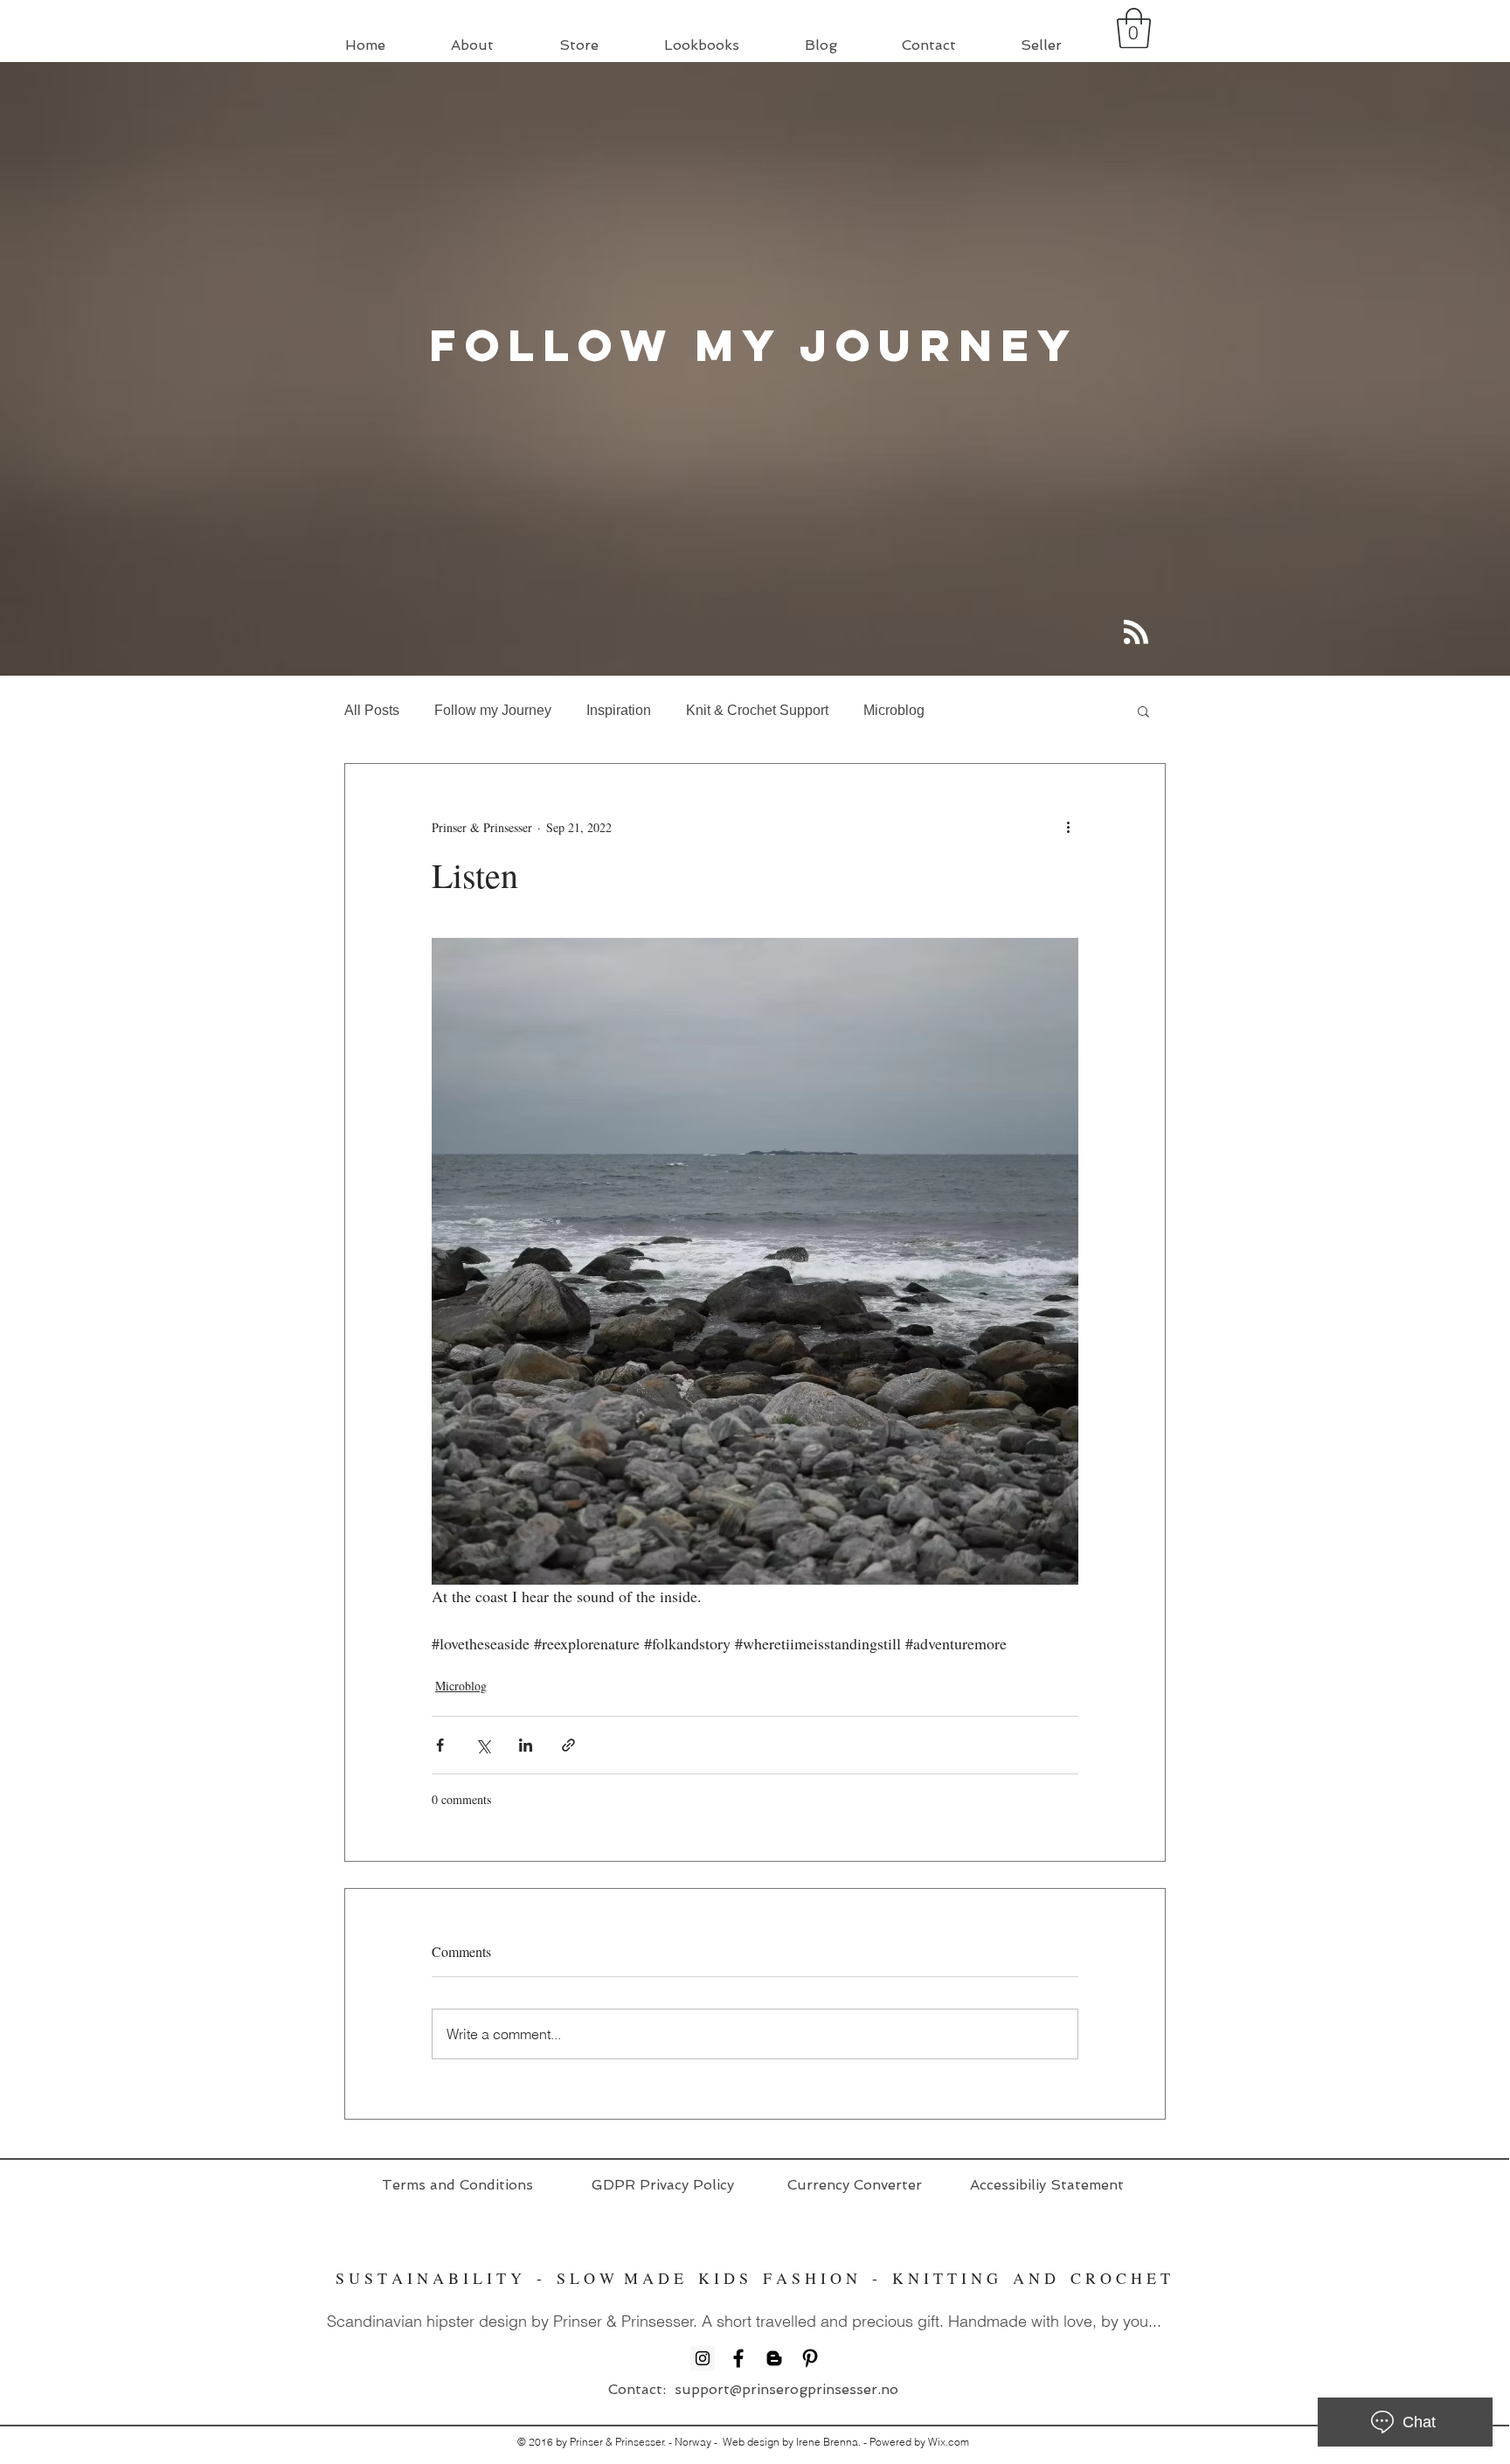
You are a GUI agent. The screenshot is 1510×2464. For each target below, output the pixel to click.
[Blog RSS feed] (1136, 633)
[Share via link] (568, 1745)
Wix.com (949, 2442)
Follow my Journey (493, 710)
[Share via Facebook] (440, 1745)
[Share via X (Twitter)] (483, 1745)
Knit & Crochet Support (757, 710)
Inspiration (619, 710)
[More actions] (1068, 827)
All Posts (372, 710)
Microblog (894, 710)
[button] (1134, 28)
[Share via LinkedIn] (526, 1745)
